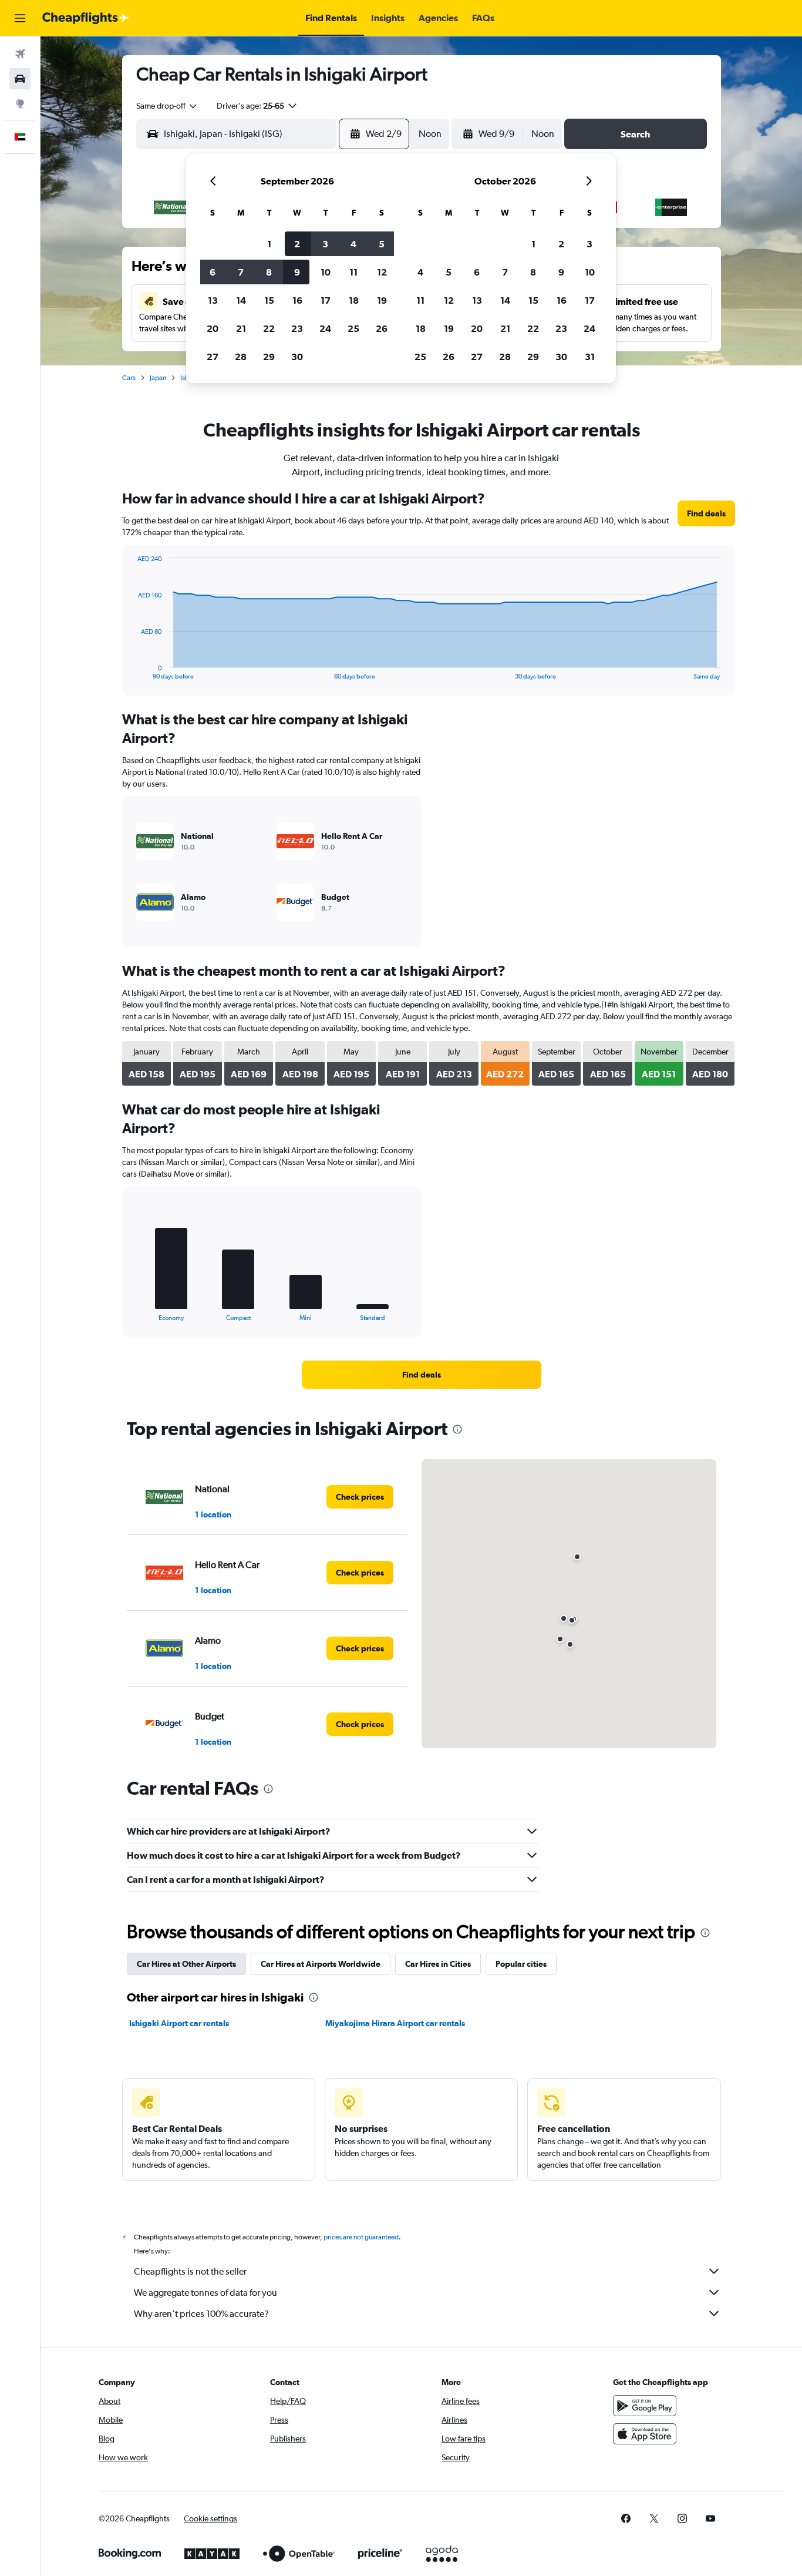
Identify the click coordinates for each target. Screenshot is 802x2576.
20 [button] (213, 328)
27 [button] (213, 357)
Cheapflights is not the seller (190, 2271)
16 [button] (297, 300)
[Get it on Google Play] (645, 2406)
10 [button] (326, 272)
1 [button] (269, 244)
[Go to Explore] (20, 103)
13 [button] (213, 300)
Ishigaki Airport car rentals (179, 2023)
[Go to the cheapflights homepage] (86, 18)
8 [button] (269, 272)
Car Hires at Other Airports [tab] (186, 1964)
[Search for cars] (20, 79)
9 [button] (297, 272)
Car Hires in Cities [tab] (438, 1964)
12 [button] (382, 272)
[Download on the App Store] (645, 2434)
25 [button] (353, 328)
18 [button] (354, 300)
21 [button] (241, 328)
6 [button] (213, 272)
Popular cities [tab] (521, 1964)
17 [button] (326, 300)
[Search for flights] (20, 54)
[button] (20, 18)
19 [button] (382, 300)
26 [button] (382, 328)
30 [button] (297, 357)
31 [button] (590, 357)
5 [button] (382, 244)
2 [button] (297, 244)
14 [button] (241, 300)
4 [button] (353, 244)
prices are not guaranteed (361, 2237)
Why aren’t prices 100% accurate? (201, 2314)
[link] (706, 513)
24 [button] (325, 328)
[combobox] (167, 106)
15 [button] (269, 300)
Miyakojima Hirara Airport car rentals (395, 2023)
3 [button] (325, 244)
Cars (129, 378)
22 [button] (269, 328)
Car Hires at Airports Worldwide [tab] (321, 1964)
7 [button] (241, 272)
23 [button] (297, 328)
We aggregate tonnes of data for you (205, 2293)
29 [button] (269, 357)
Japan (158, 378)
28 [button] (241, 357)
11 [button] (353, 272)
